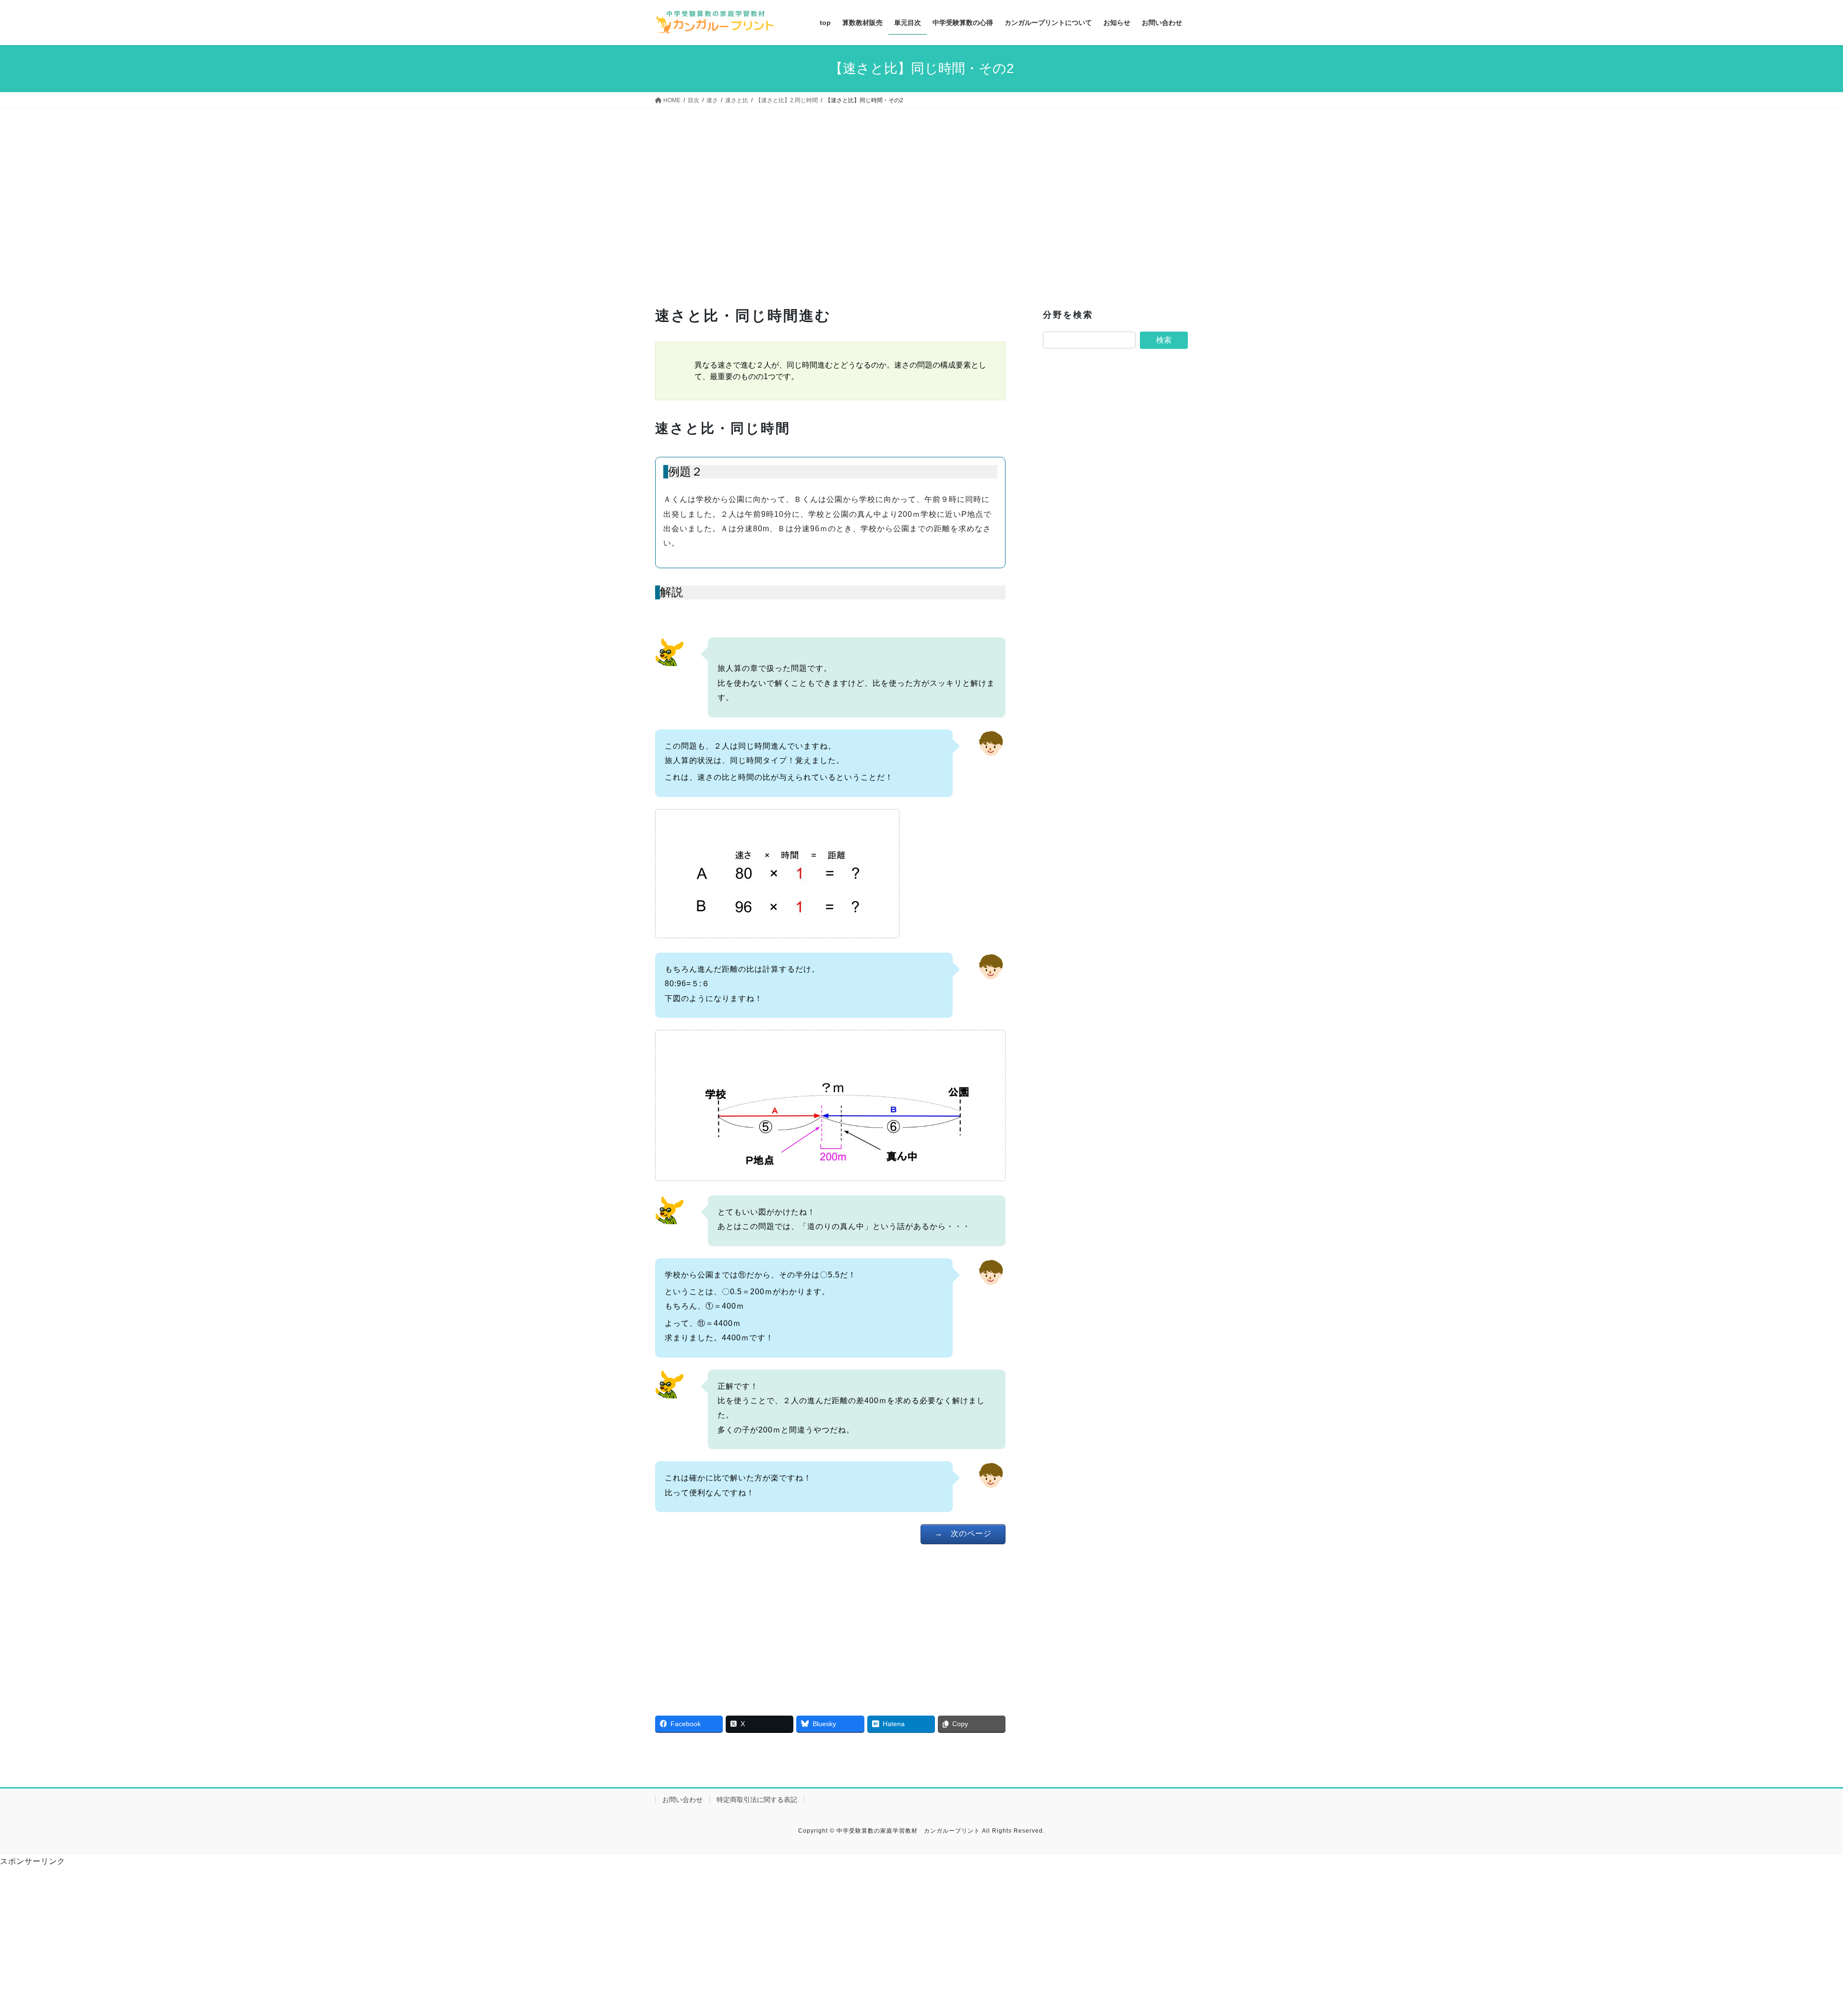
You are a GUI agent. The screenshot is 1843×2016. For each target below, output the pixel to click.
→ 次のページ (963, 1533)
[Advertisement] (830, 209)
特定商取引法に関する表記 (757, 1800)
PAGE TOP (1795, 1947)
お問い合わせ (682, 1800)
